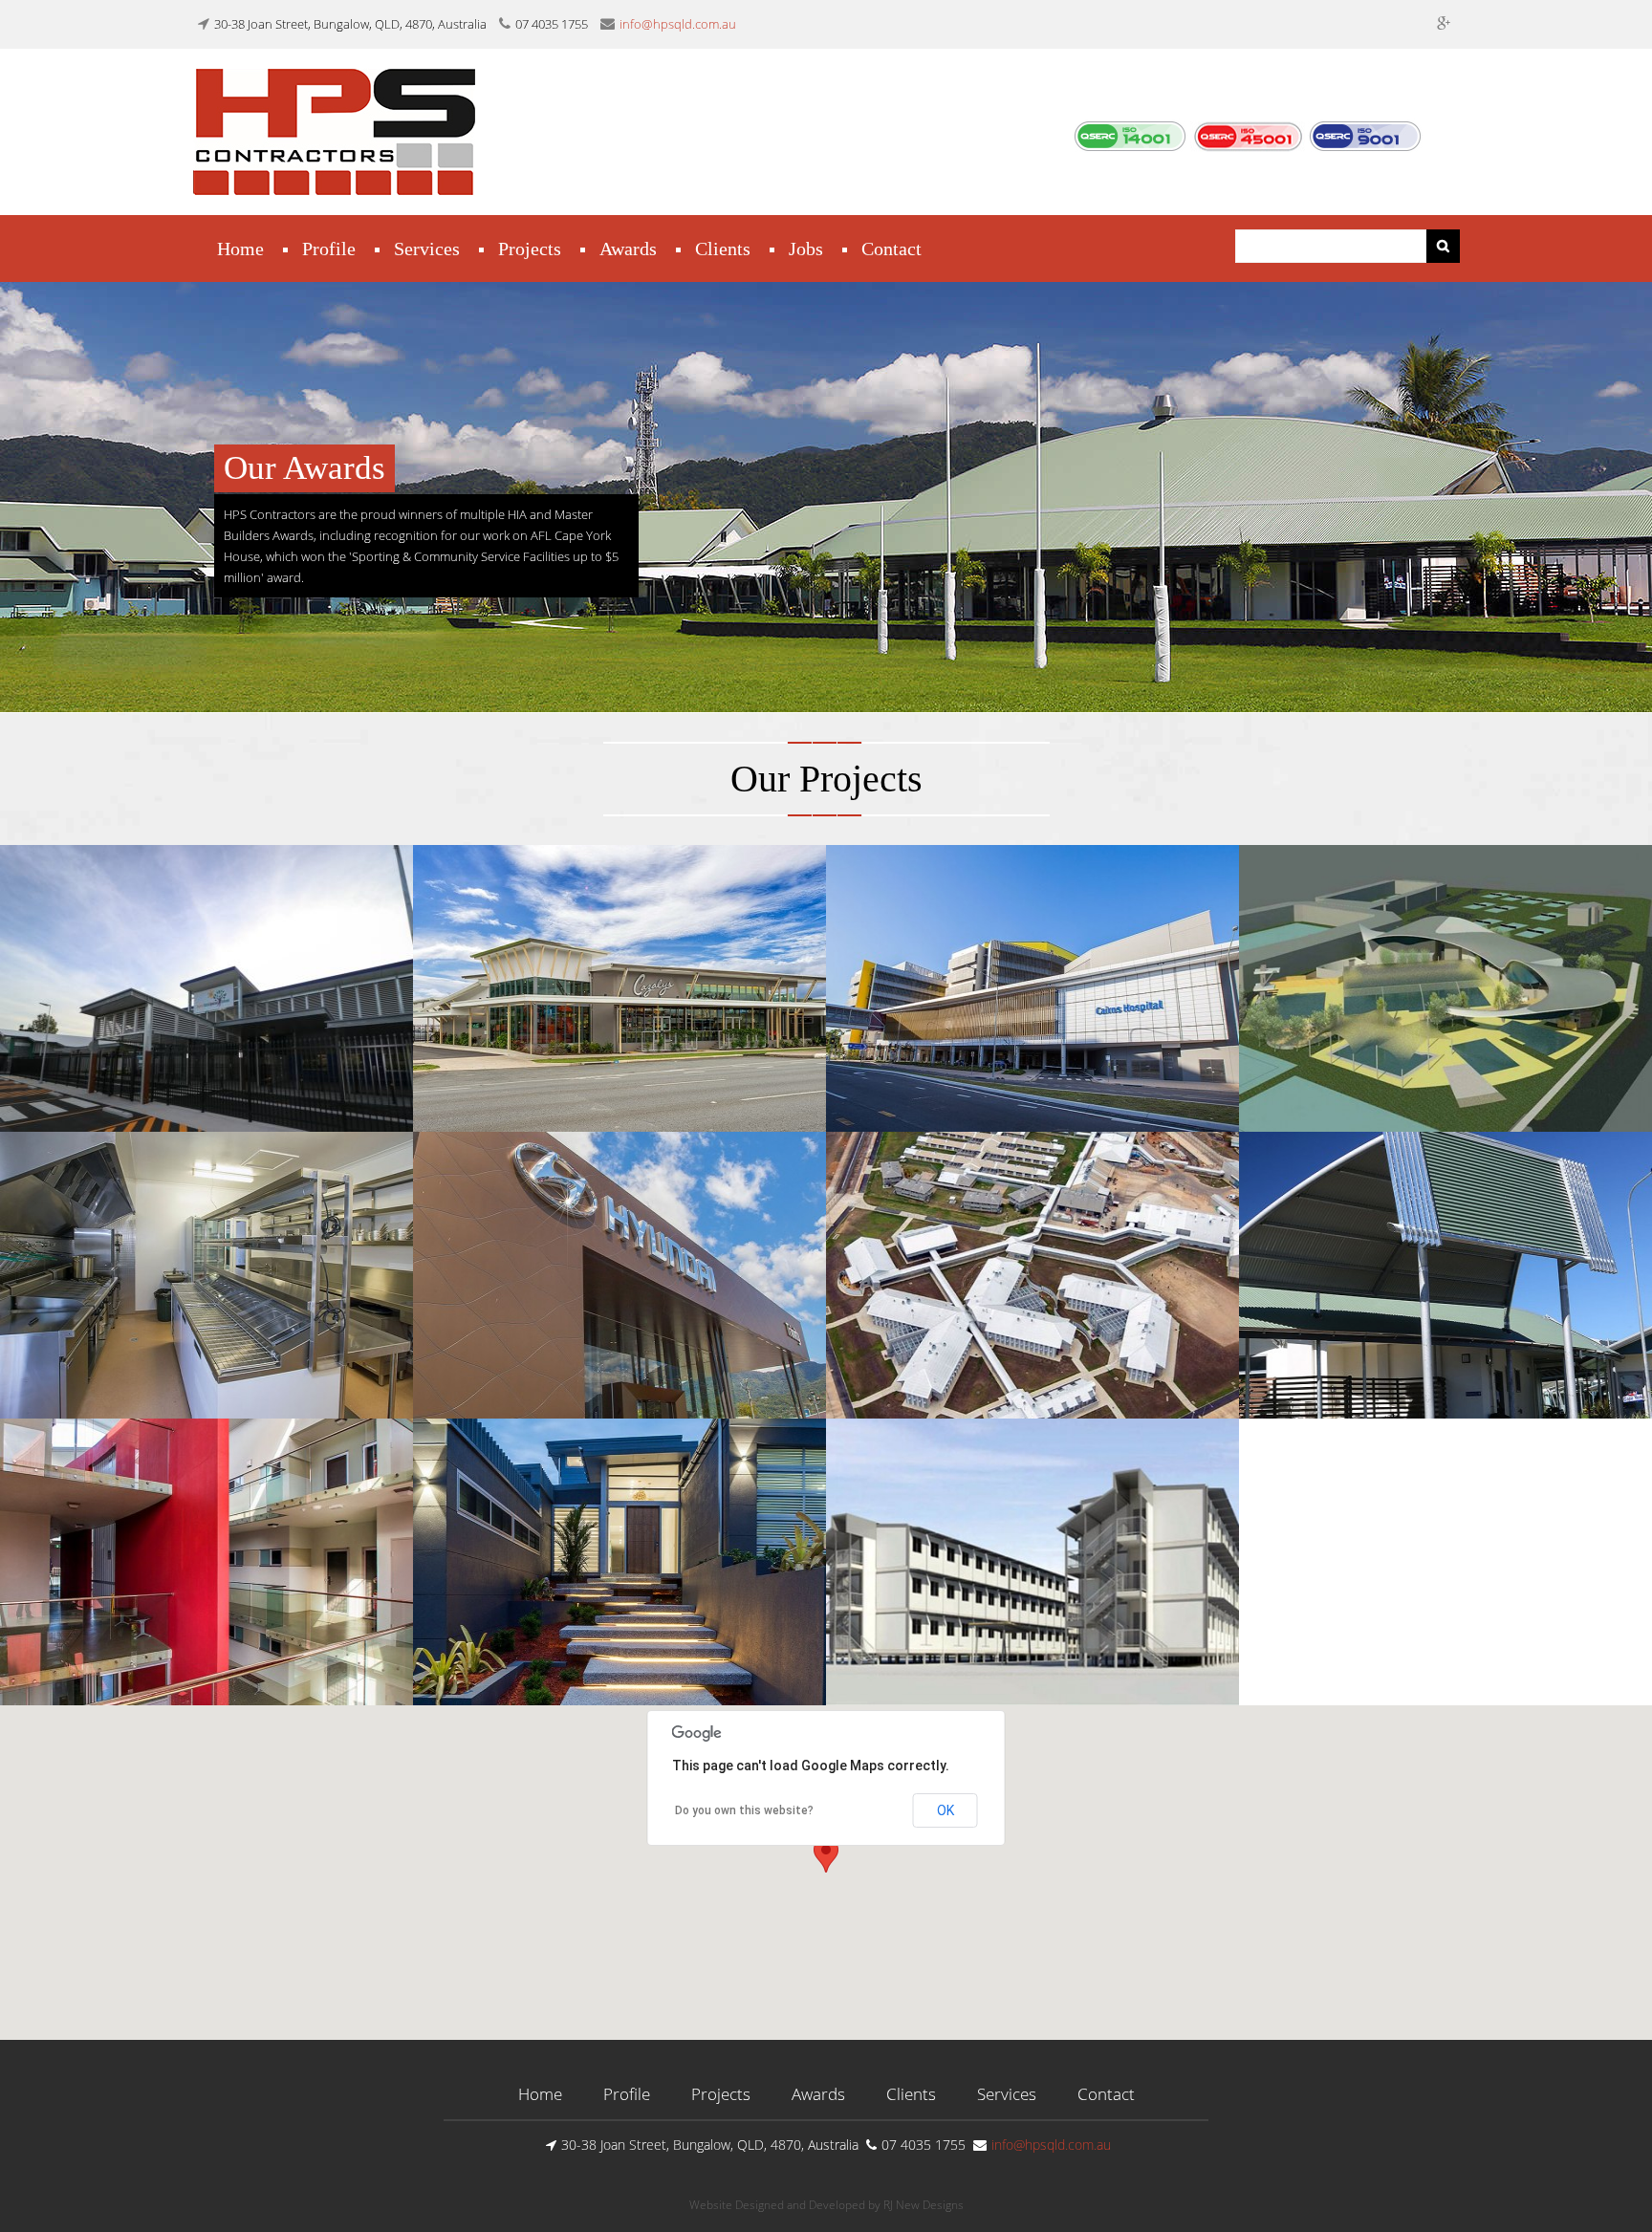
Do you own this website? (744, 1810)
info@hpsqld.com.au (678, 24)
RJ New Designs (924, 2205)
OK (946, 1810)
